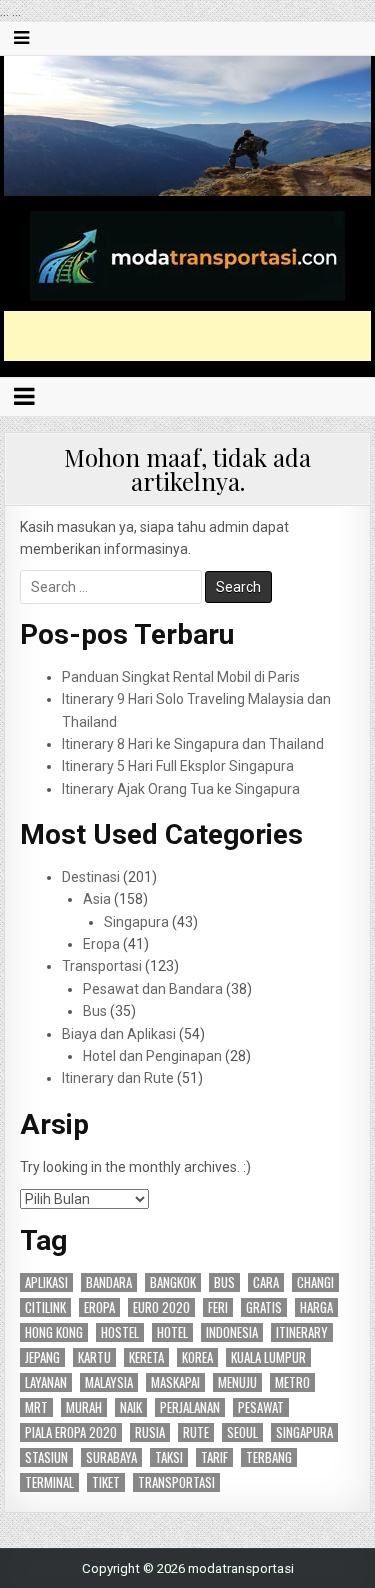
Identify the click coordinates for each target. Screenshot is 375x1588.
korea (197, 1357)
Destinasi (91, 877)
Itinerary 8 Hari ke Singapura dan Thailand (193, 744)
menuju (237, 1382)
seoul (242, 1432)
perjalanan (190, 1407)
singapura (304, 1432)
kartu (94, 1357)
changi (315, 1282)
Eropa (101, 944)
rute (196, 1432)
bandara (109, 1282)
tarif (214, 1457)
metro (292, 1382)
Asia (97, 899)
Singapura (136, 922)
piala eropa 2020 (71, 1432)
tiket (106, 1482)
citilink (45, 1307)
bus (224, 1282)
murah (84, 1407)
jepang (42, 1357)
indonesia (232, 1332)
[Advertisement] (189, 336)
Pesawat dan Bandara (153, 989)
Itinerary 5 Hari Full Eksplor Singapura (178, 766)
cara (266, 1282)
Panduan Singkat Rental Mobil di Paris (181, 677)
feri (218, 1307)
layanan (46, 1382)
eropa (99, 1307)
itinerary (302, 1332)
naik (131, 1407)
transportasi (176, 1482)
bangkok (173, 1282)
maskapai (175, 1382)
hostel (120, 1332)
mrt (36, 1407)
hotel (172, 1332)
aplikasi (46, 1282)
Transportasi (102, 966)
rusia (150, 1432)
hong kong (54, 1332)
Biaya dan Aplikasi (119, 1034)
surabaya (111, 1457)
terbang (269, 1457)
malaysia (109, 1382)
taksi (169, 1457)
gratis (264, 1307)
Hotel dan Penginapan (152, 1056)
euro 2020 (161, 1307)
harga (316, 1307)
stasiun (46, 1457)
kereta (146, 1357)
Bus (95, 1011)
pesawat (261, 1407)
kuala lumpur (268, 1357)
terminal (49, 1482)
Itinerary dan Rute (118, 1078)
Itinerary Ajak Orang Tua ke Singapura (181, 789)
